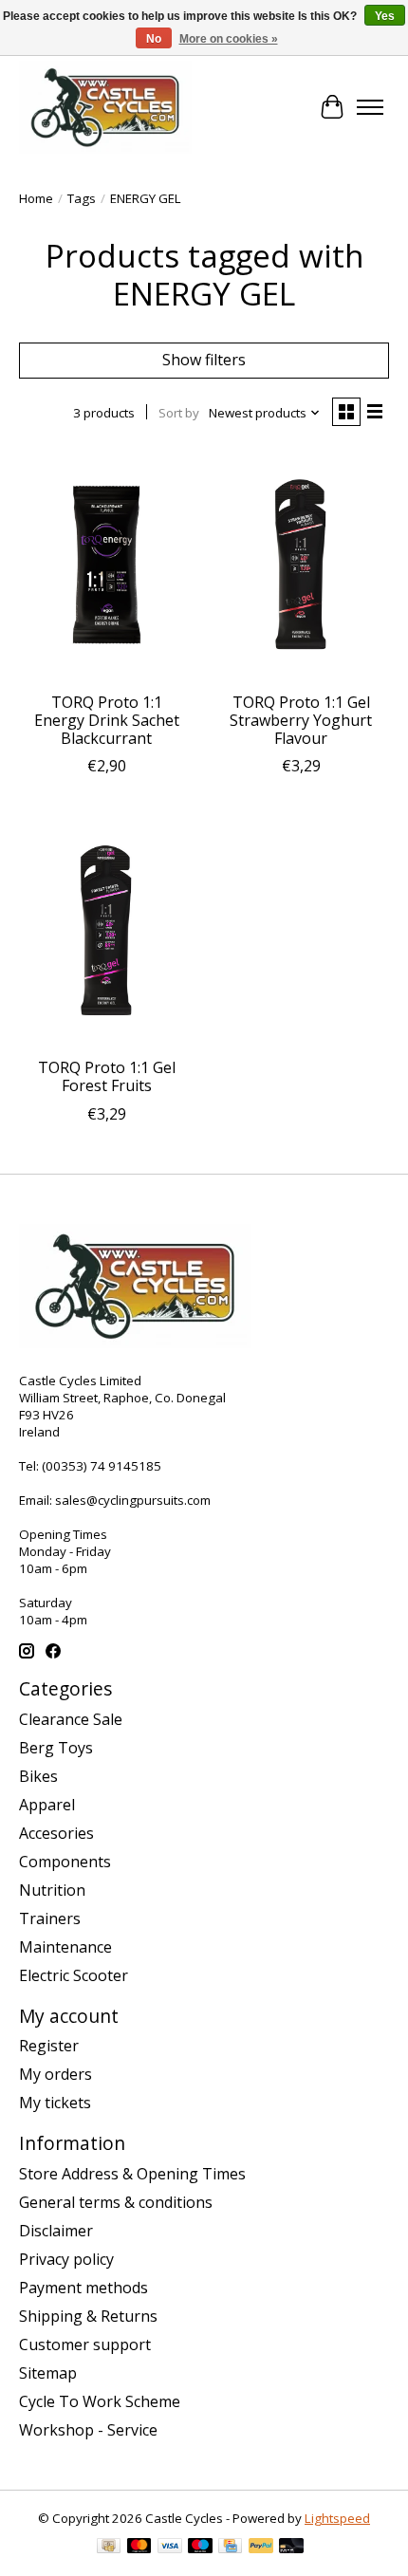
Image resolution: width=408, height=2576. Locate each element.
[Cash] (109, 2548)
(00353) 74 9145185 (102, 1466)
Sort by (179, 413)
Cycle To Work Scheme (100, 2401)
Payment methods (83, 2288)
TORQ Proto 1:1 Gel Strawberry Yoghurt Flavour (301, 720)
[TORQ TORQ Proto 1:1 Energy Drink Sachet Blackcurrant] (107, 565)
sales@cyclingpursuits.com (133, 1500)
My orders (56, 2074)
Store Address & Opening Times (132, 2174)
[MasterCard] (139, 2548)
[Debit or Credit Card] (291, 2548)
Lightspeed (337, 2518)
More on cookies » (229, 39)
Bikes (38, 1776)
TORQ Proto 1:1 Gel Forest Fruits (107, 1076)
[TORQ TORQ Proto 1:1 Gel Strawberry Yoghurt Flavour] (301, 565)
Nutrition (52, 1890)
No (154, 39)
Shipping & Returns (88, 2316)
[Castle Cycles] (105, 107)
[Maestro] (200, 2548)
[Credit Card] (230, 2548)
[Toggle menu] (370, 107)
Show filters (204, 360)
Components (65, 1862)
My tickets (55, 2103)
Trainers (50, 1918)
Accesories (56, 1833)
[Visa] (170, 2548)
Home (36, 198)
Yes (385, 16)
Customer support (85, 2344)
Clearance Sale (71, 1719)
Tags (82, 198)
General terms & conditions (116, 2202)
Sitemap (48, 2373)
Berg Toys (56, 1748)
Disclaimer (56, 2231)
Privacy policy (66, 2259)
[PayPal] (261, 2548)
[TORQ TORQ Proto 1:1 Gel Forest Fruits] (107, 931)
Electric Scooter (74, 1975)
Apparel (47, 1805)
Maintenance (65, 1947)
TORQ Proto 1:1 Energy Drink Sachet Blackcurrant (107, 720)
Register (49, 2046)
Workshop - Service (88, 2430)
